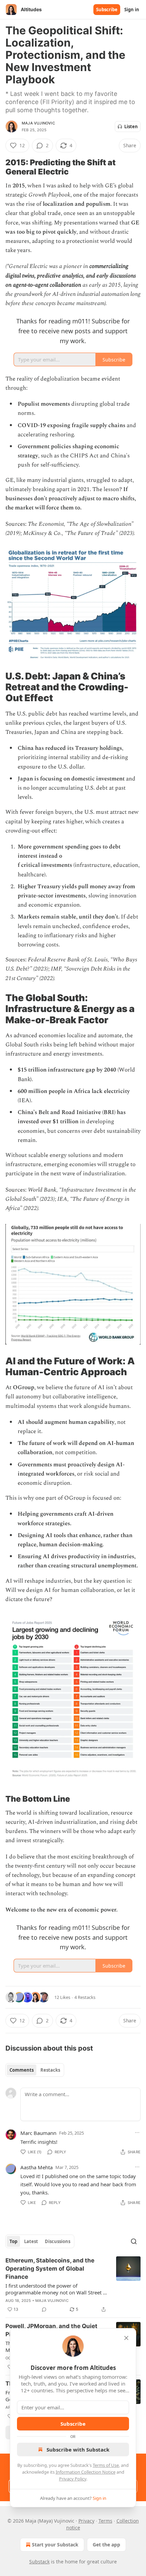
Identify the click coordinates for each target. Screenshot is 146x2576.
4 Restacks (85, 1997)
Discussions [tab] (58, 2241)
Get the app (106, 2545)
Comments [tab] (22, 2070)
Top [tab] (13, 2241)
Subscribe (107, 10)
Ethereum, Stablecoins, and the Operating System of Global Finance (50, 2269)
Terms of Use (106, 2465)
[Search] (134, 2241)
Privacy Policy (73, 2479)
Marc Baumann (38, 2133)
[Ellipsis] (137, 2133)
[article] (73, 2285)
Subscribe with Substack (78, 2449)
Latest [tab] (31, 2241)
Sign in (132, 10)
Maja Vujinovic (38, 123)
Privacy (86, 2521)
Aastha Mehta (36, 2167)
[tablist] (35, 2070)
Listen (131, 127)
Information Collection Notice (86, 2472)
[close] (126, 2338)
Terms (105, 2521)
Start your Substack (55, 2545)
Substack (39, 2562)
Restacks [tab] (50, 2070)
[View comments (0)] (44, 2309)
